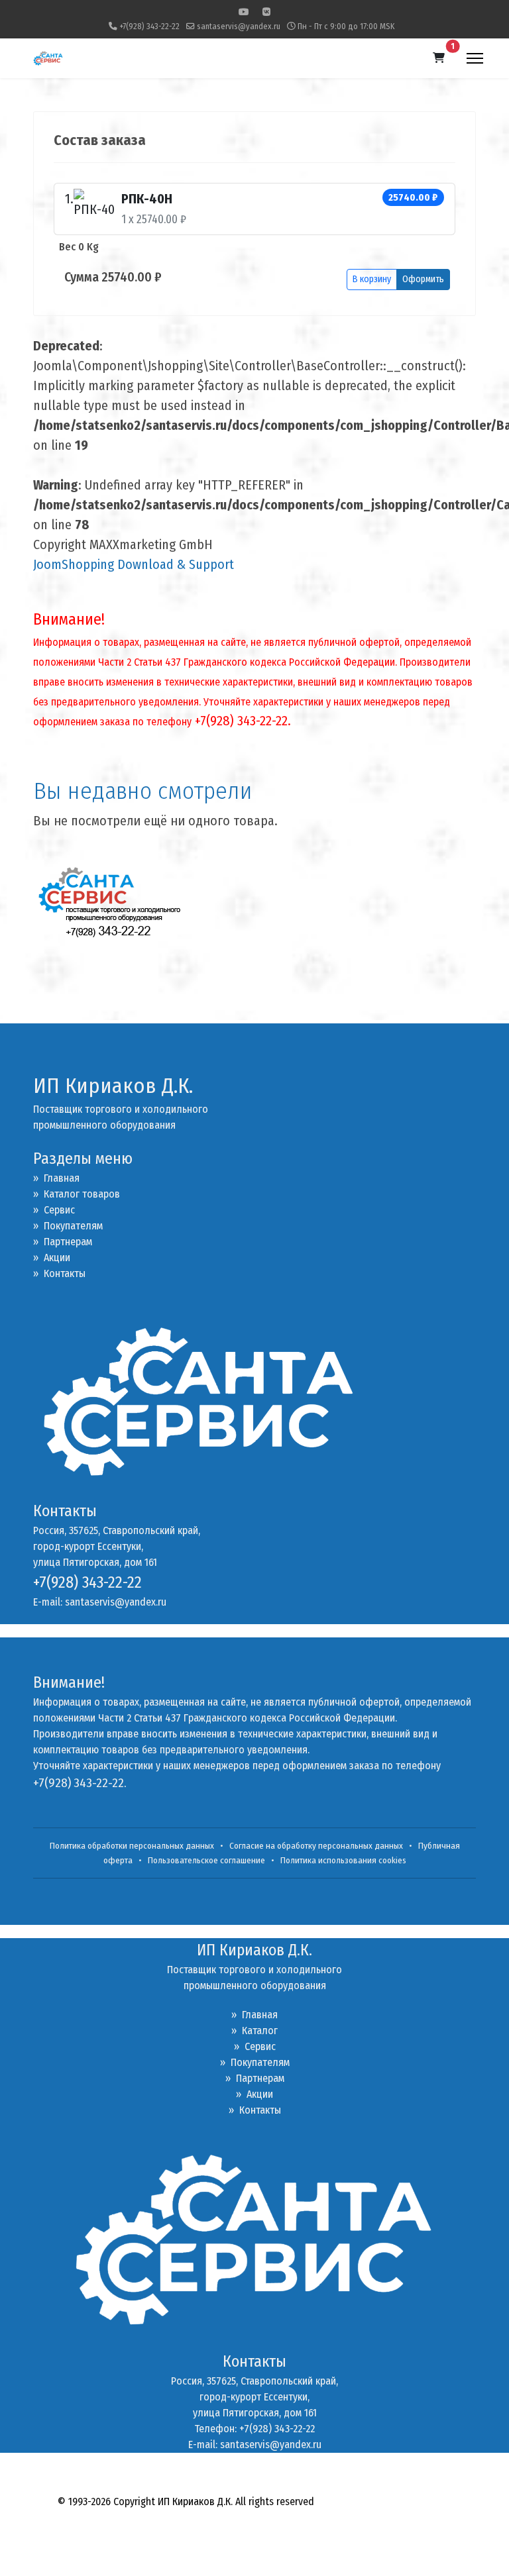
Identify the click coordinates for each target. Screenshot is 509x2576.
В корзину (372, 279)
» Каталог (254, 2031)
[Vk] (266, 12)
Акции (52, 1258)
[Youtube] (244, 12)
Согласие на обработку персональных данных (316, 1846)
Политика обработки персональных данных (132, 1846)
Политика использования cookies (343, 1861)
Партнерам (63, 1242)
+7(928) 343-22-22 (149, 26)
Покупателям (68, 1226)
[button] (439, 58)
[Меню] (475, 58)
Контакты (59, 1273)
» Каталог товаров (77, 1194)
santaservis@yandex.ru (239, 26)
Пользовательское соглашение (206, 1861)
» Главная (56, 1178)
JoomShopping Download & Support (134, 564)
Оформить (423, 279)
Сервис (54, 1210)
